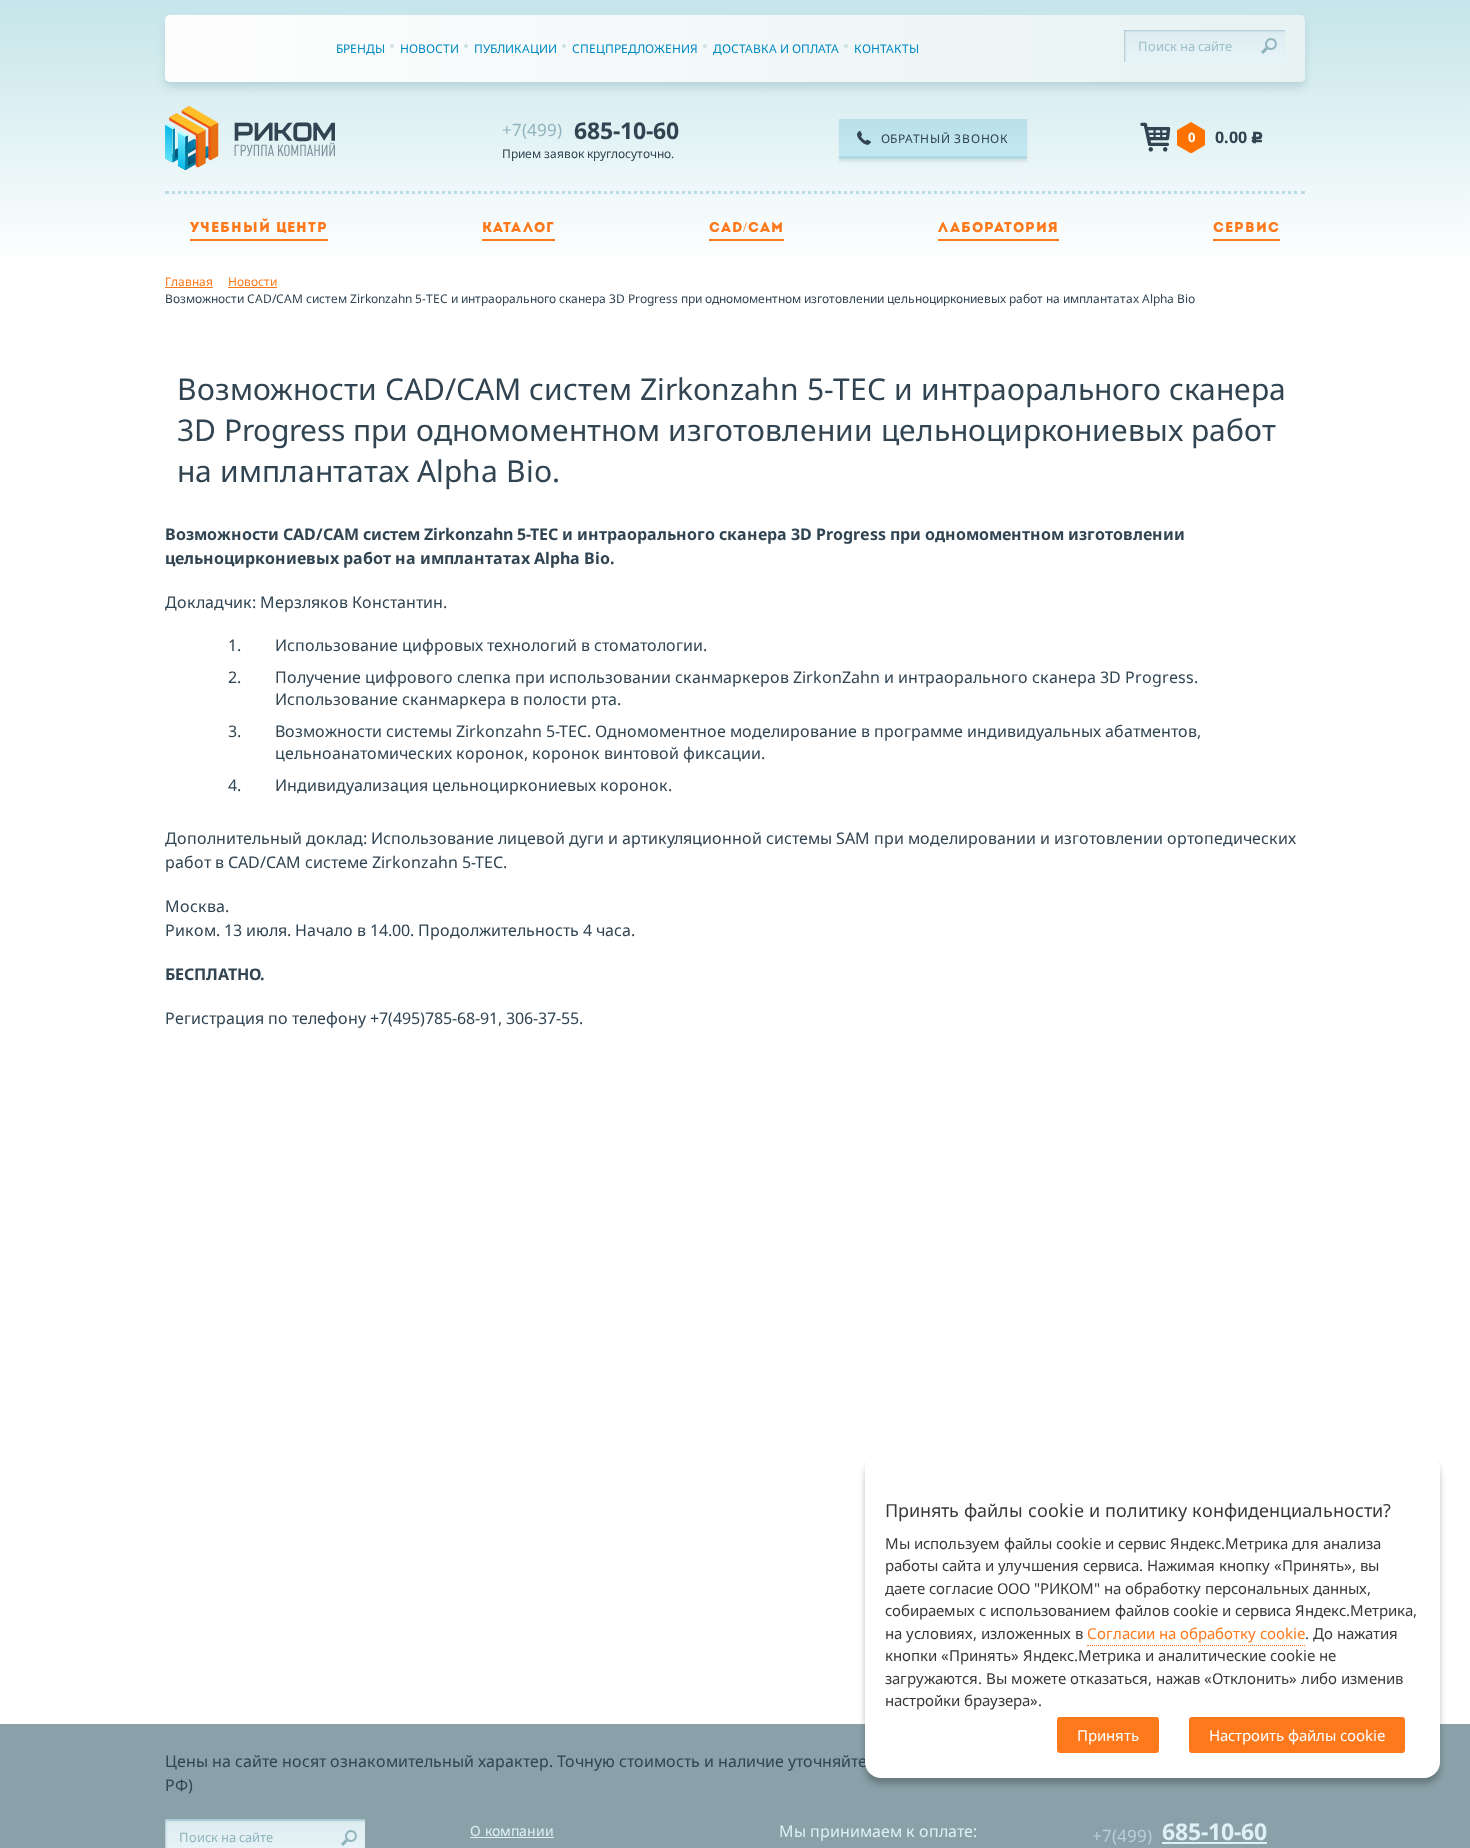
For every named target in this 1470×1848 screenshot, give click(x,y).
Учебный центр (259, 228)
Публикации (515, 48)
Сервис (1246, 228)
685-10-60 (590, 130)
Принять (1108, 1735)
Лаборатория (998, 228)
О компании (512, 1830)
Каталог (518, 228)
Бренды (360, 48)
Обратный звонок (945, 138)
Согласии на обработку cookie (1196, 1633)
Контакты (886, 48)
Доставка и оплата (776, 48)
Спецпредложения (635, 48)
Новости (429, 48)
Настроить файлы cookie (1297, 1735)
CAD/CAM (746, 228)
